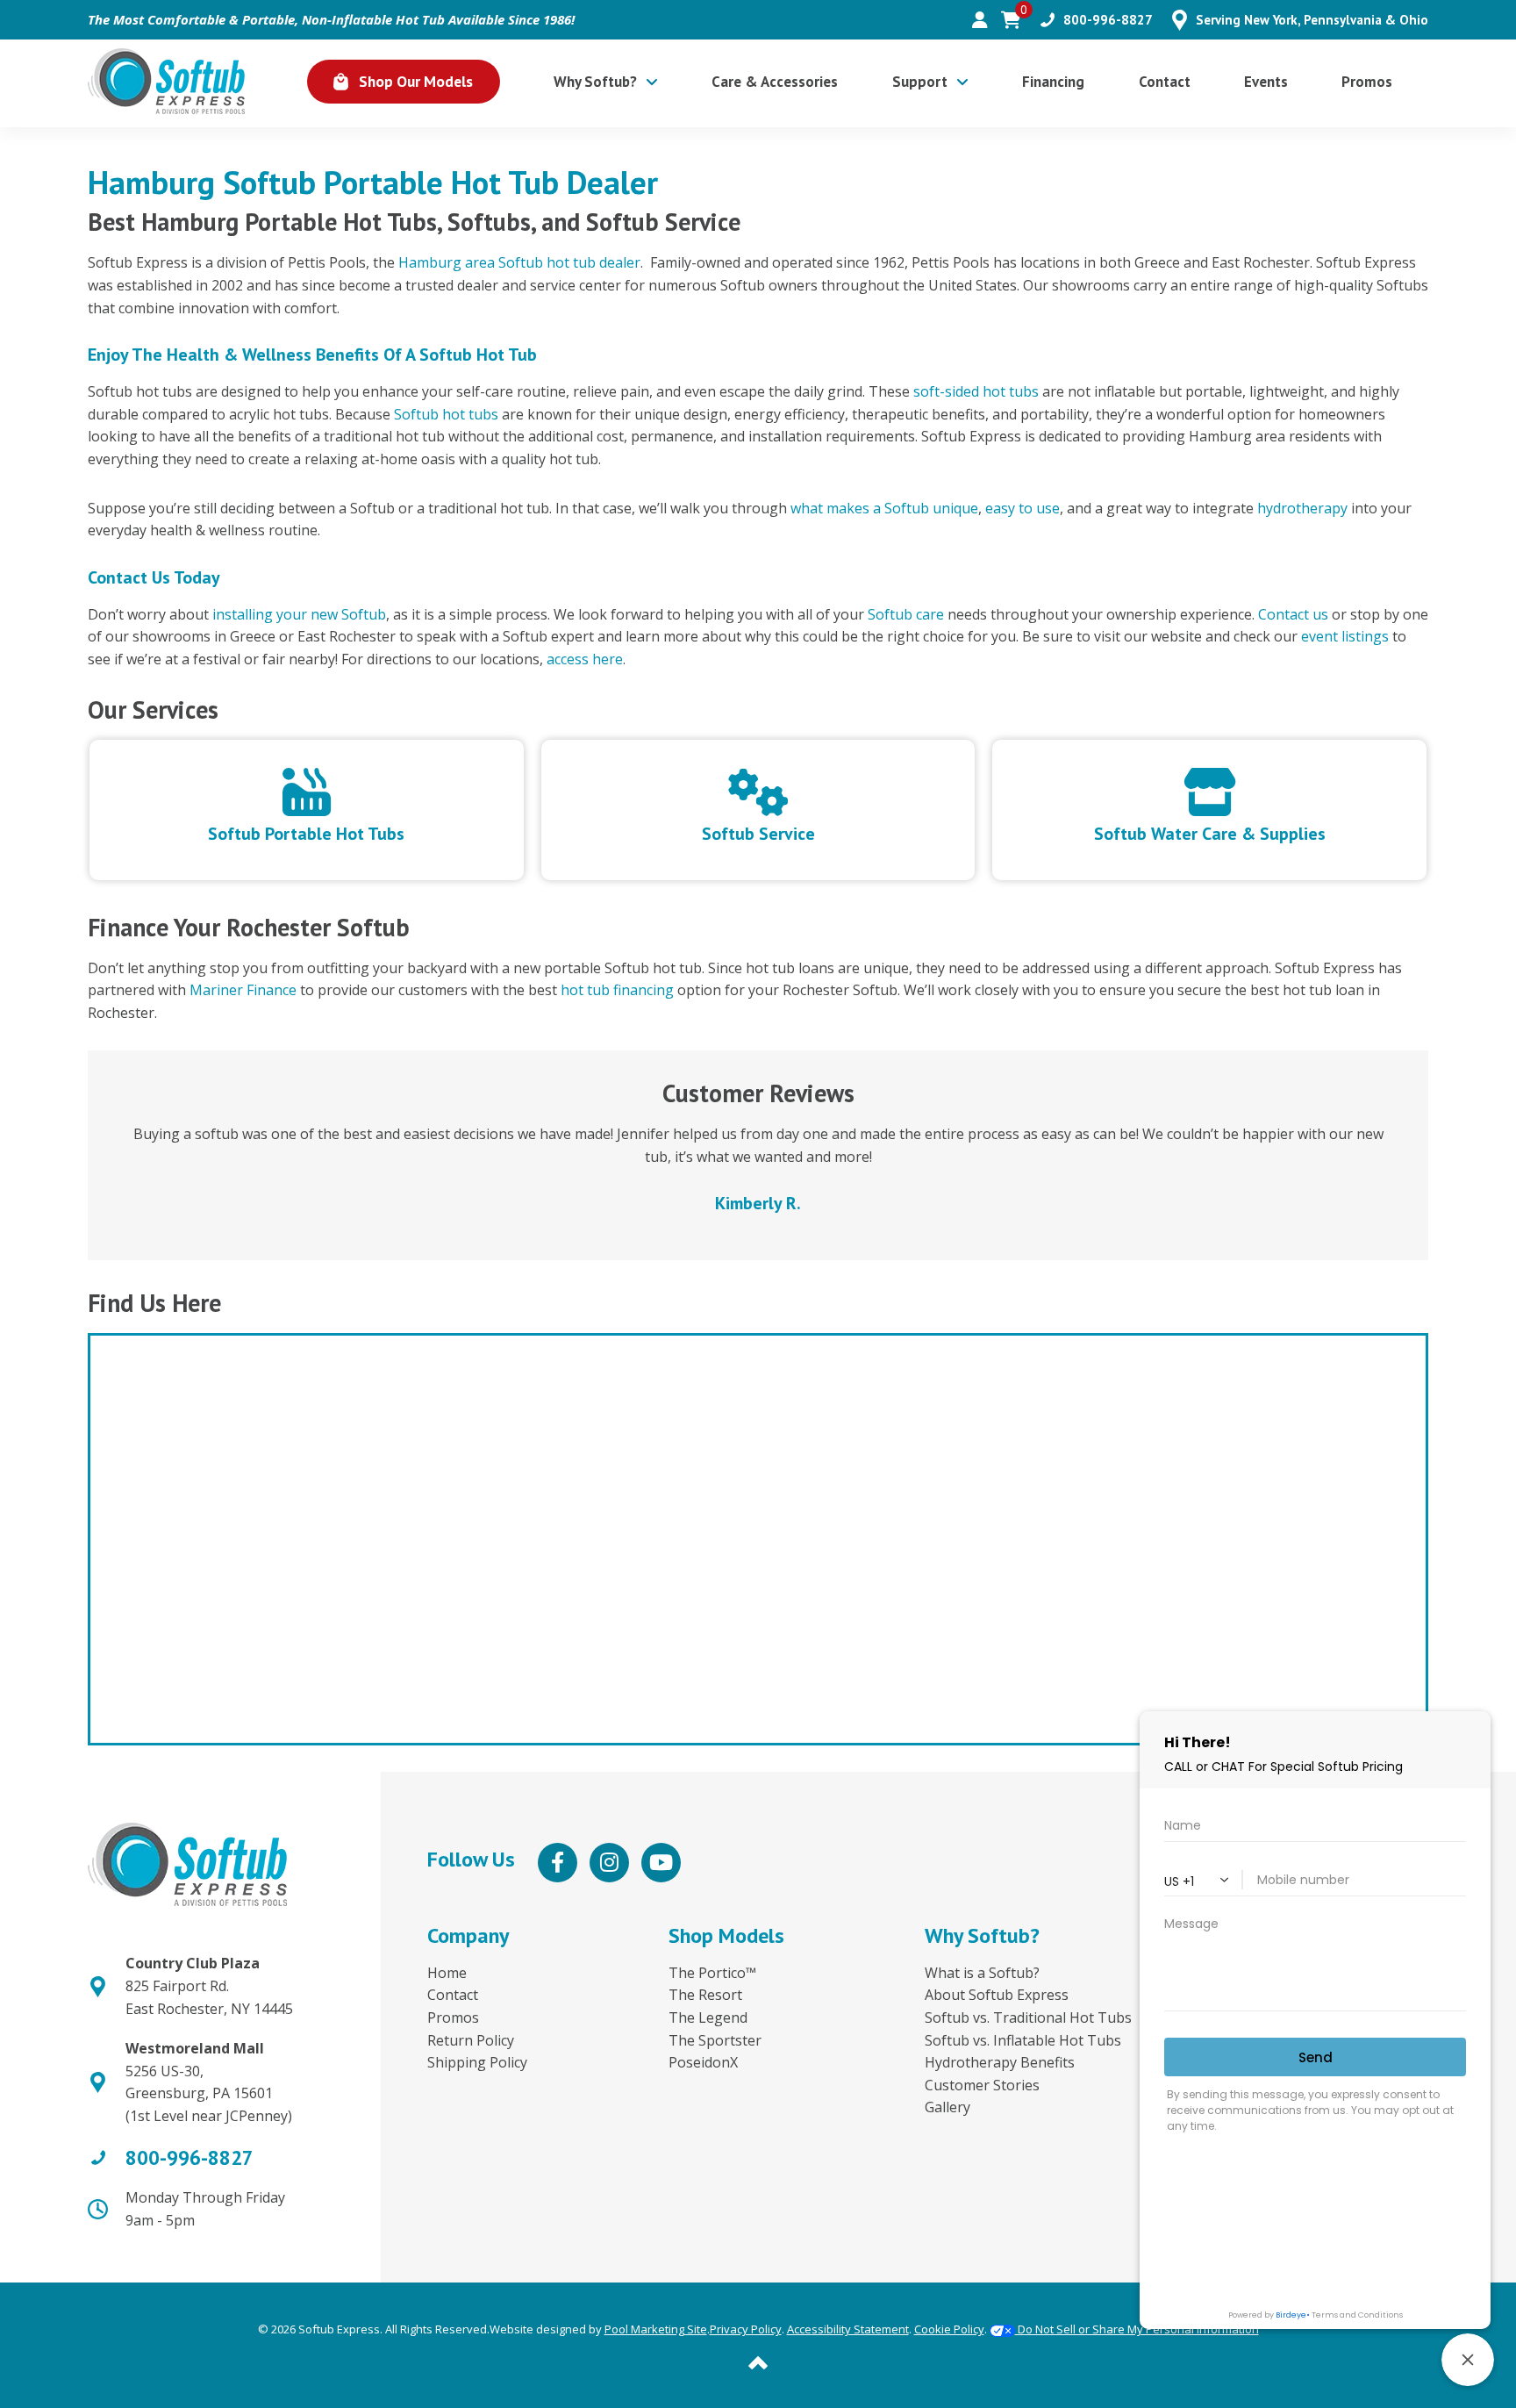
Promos (453, 2017)
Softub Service (758, 832)
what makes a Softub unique (884, 508)
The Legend (708, 2017)
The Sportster (715, 2040)
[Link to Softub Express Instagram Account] (609, 1863)
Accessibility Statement (848, 2329)
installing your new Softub (299, 614)
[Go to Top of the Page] (758, 2361)
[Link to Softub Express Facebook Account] (558, 1863)
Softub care (906, 614)
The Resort (705, 1995)
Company (468, 1935)
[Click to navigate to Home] (166, 81)
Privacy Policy (746, 2329)
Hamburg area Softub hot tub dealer (519, 262)
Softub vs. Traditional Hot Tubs (1028, 2017)
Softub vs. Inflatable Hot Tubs (1023, 2040)
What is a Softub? (982, 1973)
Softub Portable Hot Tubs (306, 832)
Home (447, 1973)
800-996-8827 (1108, 20)
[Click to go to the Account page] (980, 20)
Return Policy (471, 2040)
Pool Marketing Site (656, 2329)
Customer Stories (982, 2085)
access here (585, 659)
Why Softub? (982, 1935)
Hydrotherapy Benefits (1000, 2062)
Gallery (947, 2107)
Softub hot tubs (446, 414)
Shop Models (726, 1935)
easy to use (1023, 508)
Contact (453, 1995)
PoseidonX (703, 2062)
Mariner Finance (243, 990)
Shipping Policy (477, 2062)
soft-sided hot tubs (976, 391)
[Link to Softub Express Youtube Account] (661, 1863)
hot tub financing (617, 990)
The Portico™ (712, 1973)
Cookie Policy (949, 2329)
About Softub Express (997, 1995)
